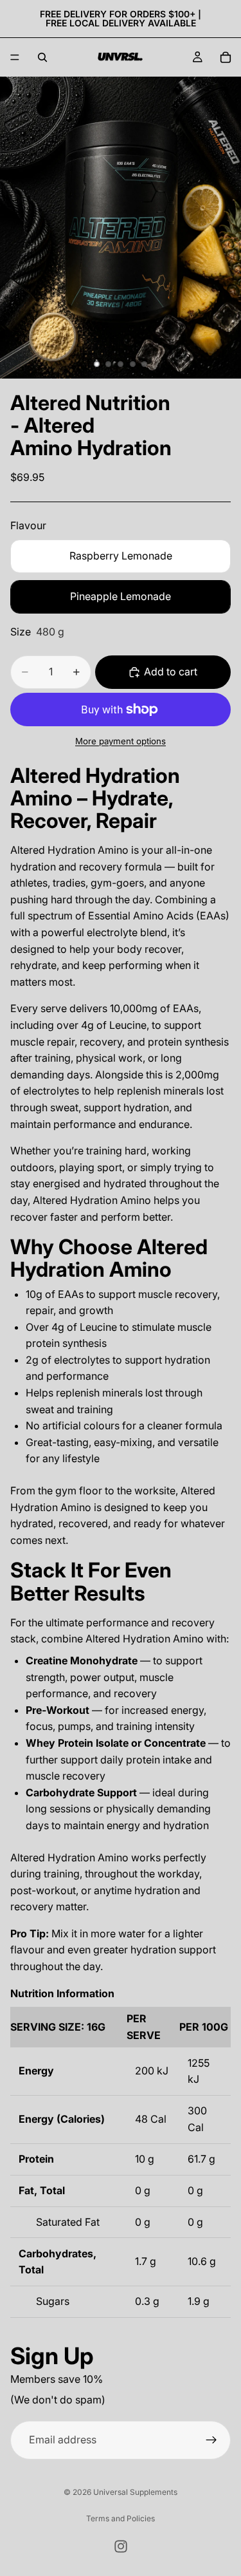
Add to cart (171, 672)
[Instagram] (121, 2546)
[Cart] (226, 57)
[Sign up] (211, 2440)
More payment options (121, 741)
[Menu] (15, 57)
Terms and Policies (121, 2518)
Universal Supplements (135, 2492)
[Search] (42, 57)
